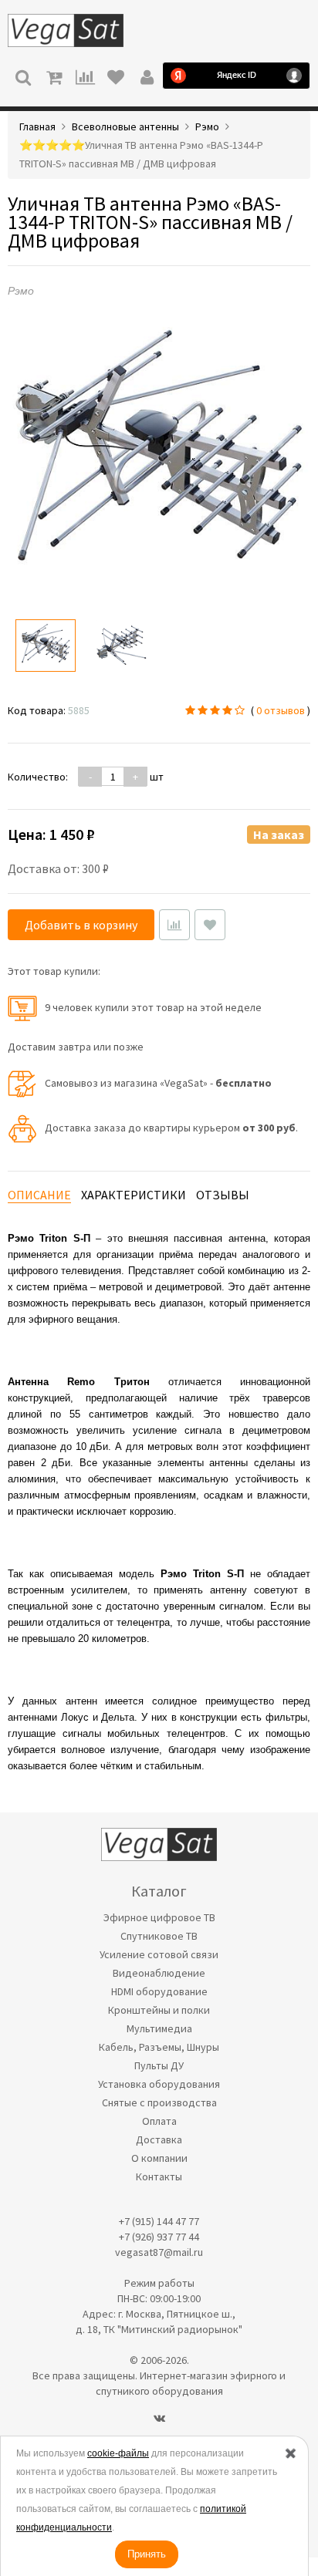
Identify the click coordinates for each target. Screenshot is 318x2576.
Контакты (159, 2176)
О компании (159, 2158)
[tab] (39, 1195)
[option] (46, 646)
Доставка (159, 2139)
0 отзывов (281, 710)
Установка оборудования (159, 2084)
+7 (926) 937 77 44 (159, 2237)
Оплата (159, 2121)
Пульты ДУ (159, 2065)
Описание (39, 1195)
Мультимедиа (159, 2028)
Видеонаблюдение (159, 1973)
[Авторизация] (147, 76)
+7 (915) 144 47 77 (159, 2221)
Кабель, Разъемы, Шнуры (159, 2047)
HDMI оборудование (159, 1991)
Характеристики (134, 1195)
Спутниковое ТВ (159, 1936)
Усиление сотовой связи (159, 1954)
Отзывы (223, 1195)
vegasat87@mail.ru (159, 2252)
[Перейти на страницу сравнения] (85, 76)
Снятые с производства (159, 2102)
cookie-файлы (118, 2453)
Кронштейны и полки (159, 2010)
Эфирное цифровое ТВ (159, 1917)
